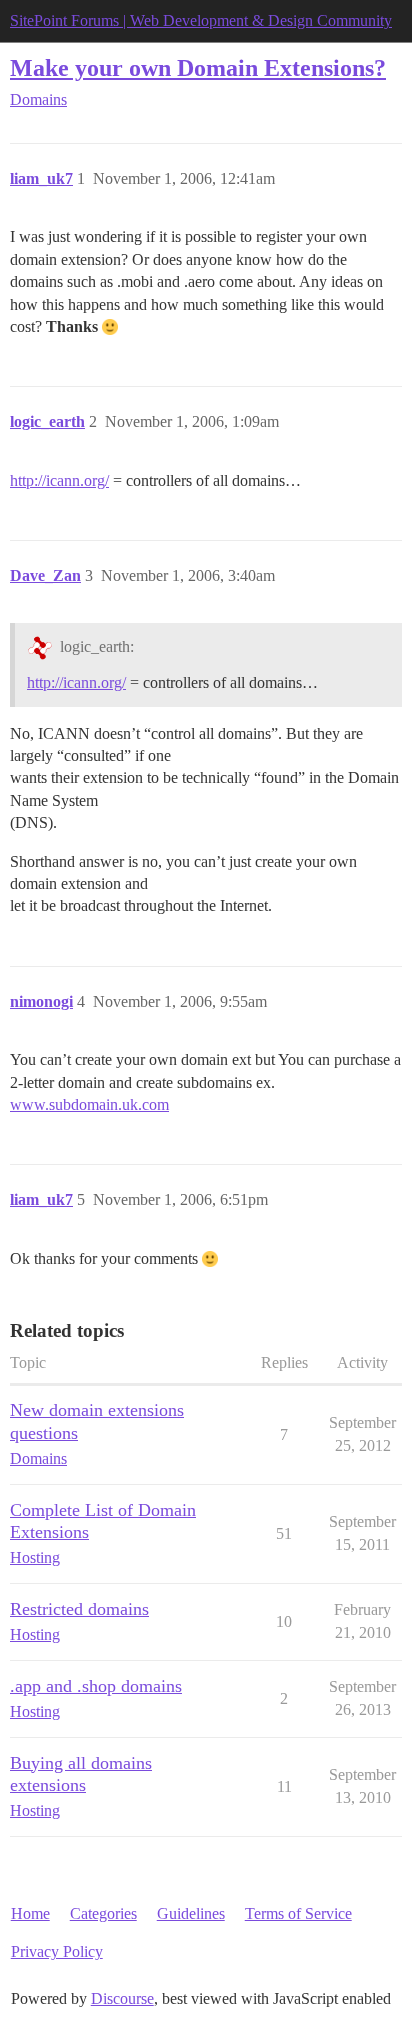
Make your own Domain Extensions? (198, 67)
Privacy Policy (57, 1951)
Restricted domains (79, 1609)
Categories (103, 1913)
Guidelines (191, 1913)
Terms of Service (298, 1913)
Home (30, 1913)
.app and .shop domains (96, 1686)
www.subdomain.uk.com (89, 1104)
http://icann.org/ (59, 480)
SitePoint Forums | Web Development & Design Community (201, 20)
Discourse (122, 1998)
